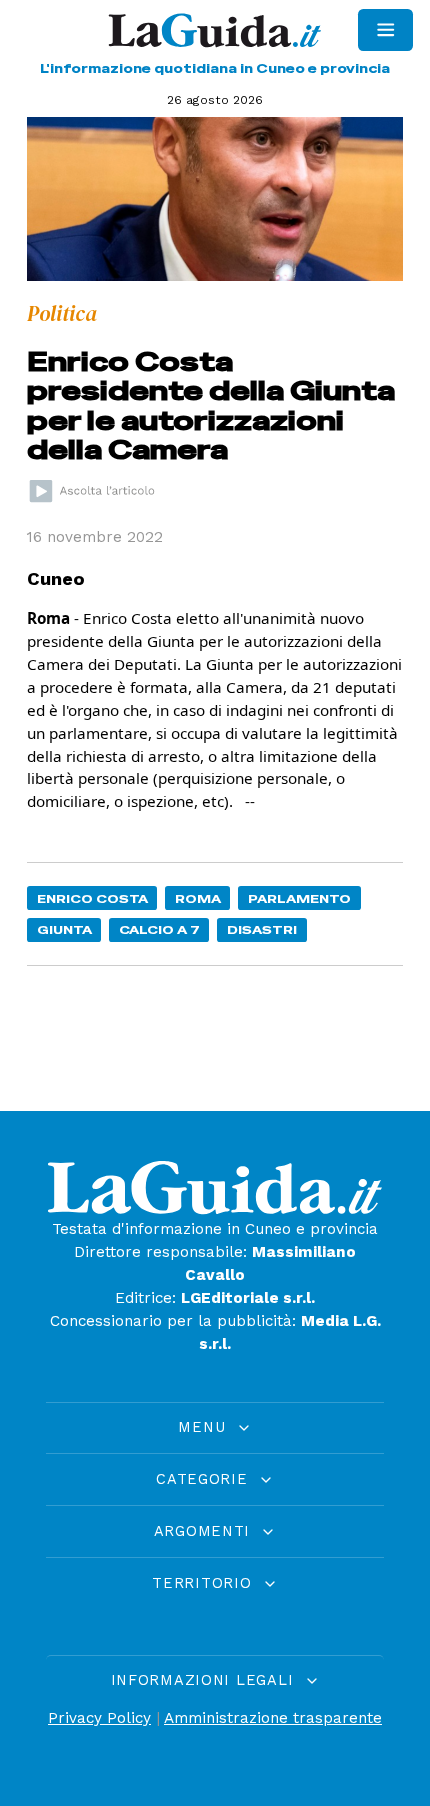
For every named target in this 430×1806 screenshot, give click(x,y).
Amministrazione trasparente (273, 1718)
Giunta (64, 929)
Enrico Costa (92, 898)
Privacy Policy (99, 1718)
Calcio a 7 (159, 929)
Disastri (262, 929)
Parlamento (299, 898)
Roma (198, 898)
